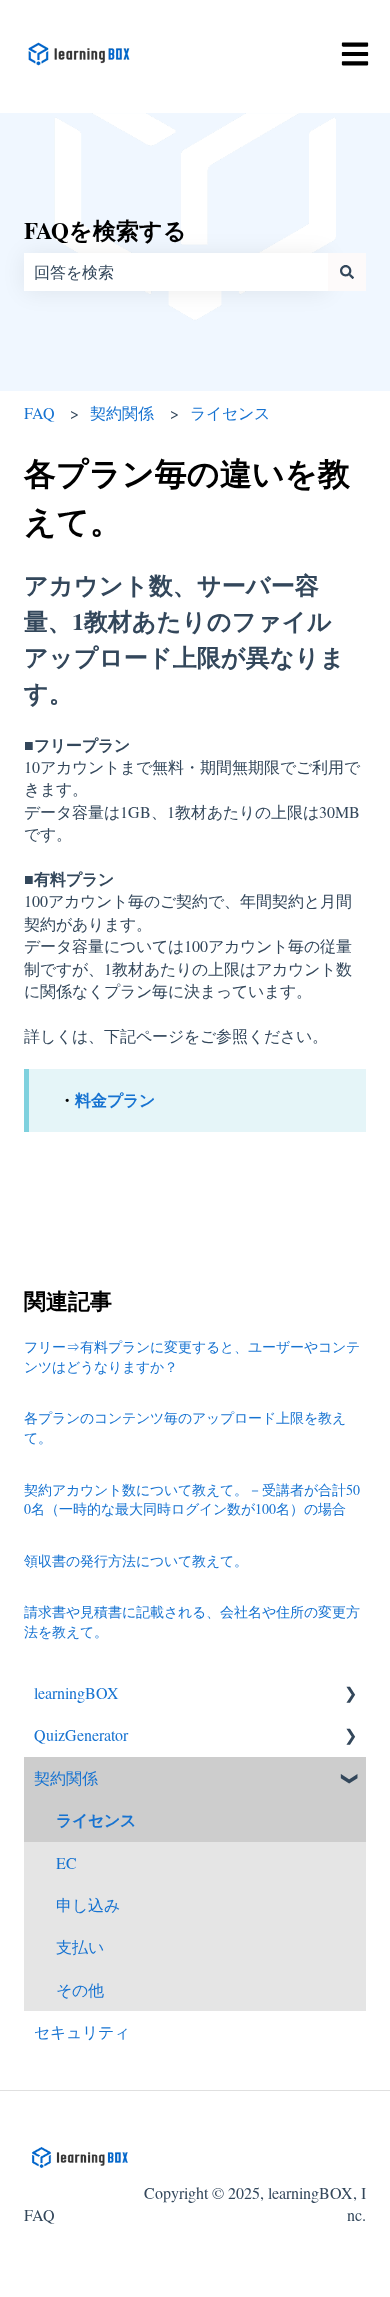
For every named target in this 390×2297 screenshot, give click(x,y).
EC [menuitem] (66, 1862)
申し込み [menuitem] (88, 1904)
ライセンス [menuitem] (96, 1819)
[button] (350, 1694)
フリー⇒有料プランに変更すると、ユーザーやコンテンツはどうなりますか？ (192, 1356)
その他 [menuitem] (80, 1989)
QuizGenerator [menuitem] (81, 1734)
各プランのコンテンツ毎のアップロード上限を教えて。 (185, 1427)
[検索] (347, 272)
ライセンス (230, 412)
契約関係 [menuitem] (66, 1777)
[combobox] (176, 272)
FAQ (39, 412)
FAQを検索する (105, 230)
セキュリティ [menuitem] (82, 2031)
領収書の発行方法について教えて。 (136, 1560)
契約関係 (122, 412)
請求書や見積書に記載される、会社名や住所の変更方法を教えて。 (192, 1621)
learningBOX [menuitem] (76, 1692)
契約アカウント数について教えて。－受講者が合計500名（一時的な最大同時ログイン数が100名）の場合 (192, 1499)
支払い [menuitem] (80, 1946)
